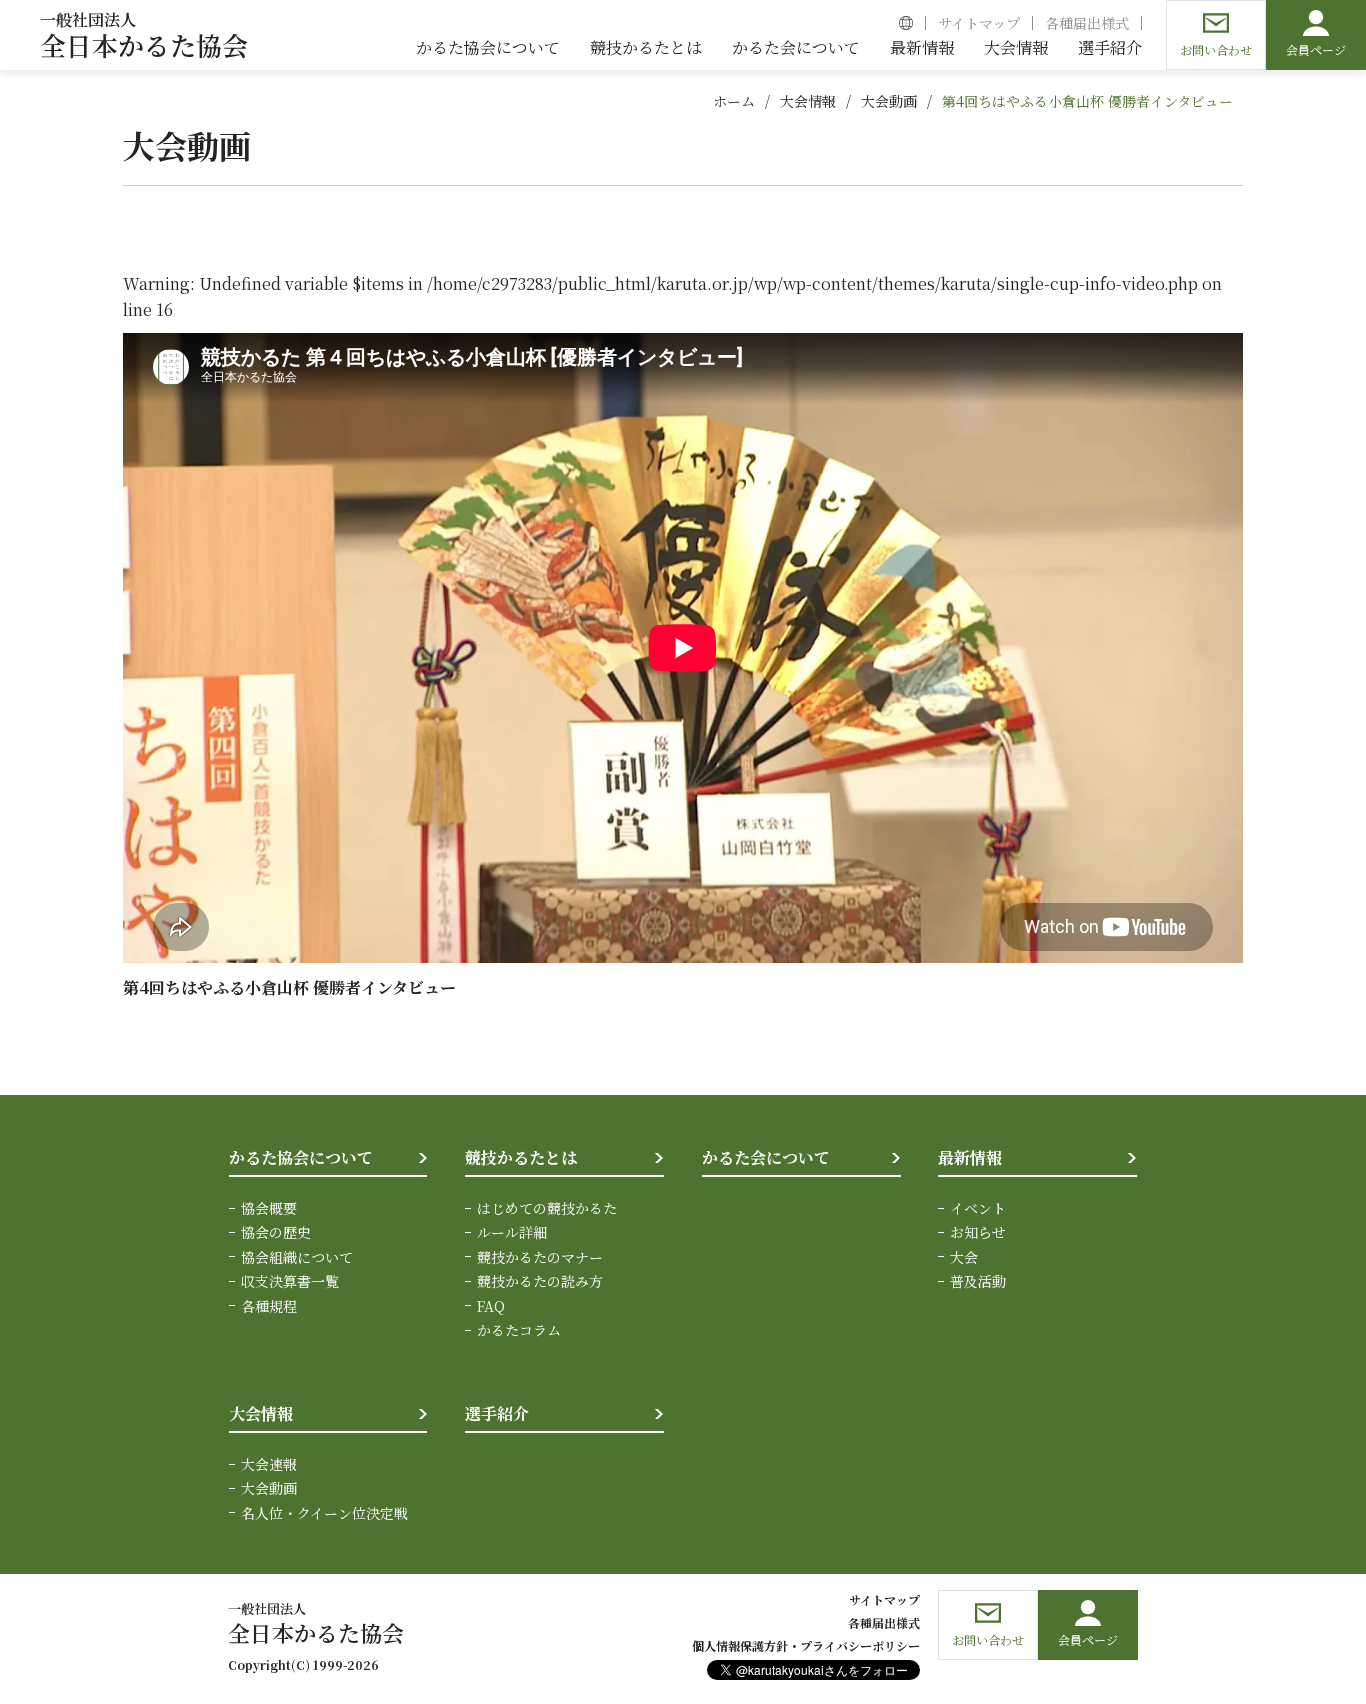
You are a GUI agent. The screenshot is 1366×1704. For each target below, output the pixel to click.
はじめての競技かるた (547, 1208)
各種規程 (269, 1306)
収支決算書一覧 (290, 1281)
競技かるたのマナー (540, 1257)
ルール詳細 (512, 1232)
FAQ (491, 1306)
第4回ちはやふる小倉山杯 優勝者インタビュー (1087, 101)
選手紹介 (497, 1413)
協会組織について (297, 1257)
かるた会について (766, 1157)
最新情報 (970, 1157)
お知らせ (978, 1232)
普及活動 (978, 1281)
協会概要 (269, 1208)
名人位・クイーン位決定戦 (324, 1513)
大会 (964, 1257)
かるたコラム (519, 1330)
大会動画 (889, 101)
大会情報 (808, 101)
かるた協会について (301, 1157)
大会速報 (269, 1464)
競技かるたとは (521, 1157)
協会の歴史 (276, 1232)
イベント (978, 1208)
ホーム (734, 101)
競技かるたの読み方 (540, 1281)
